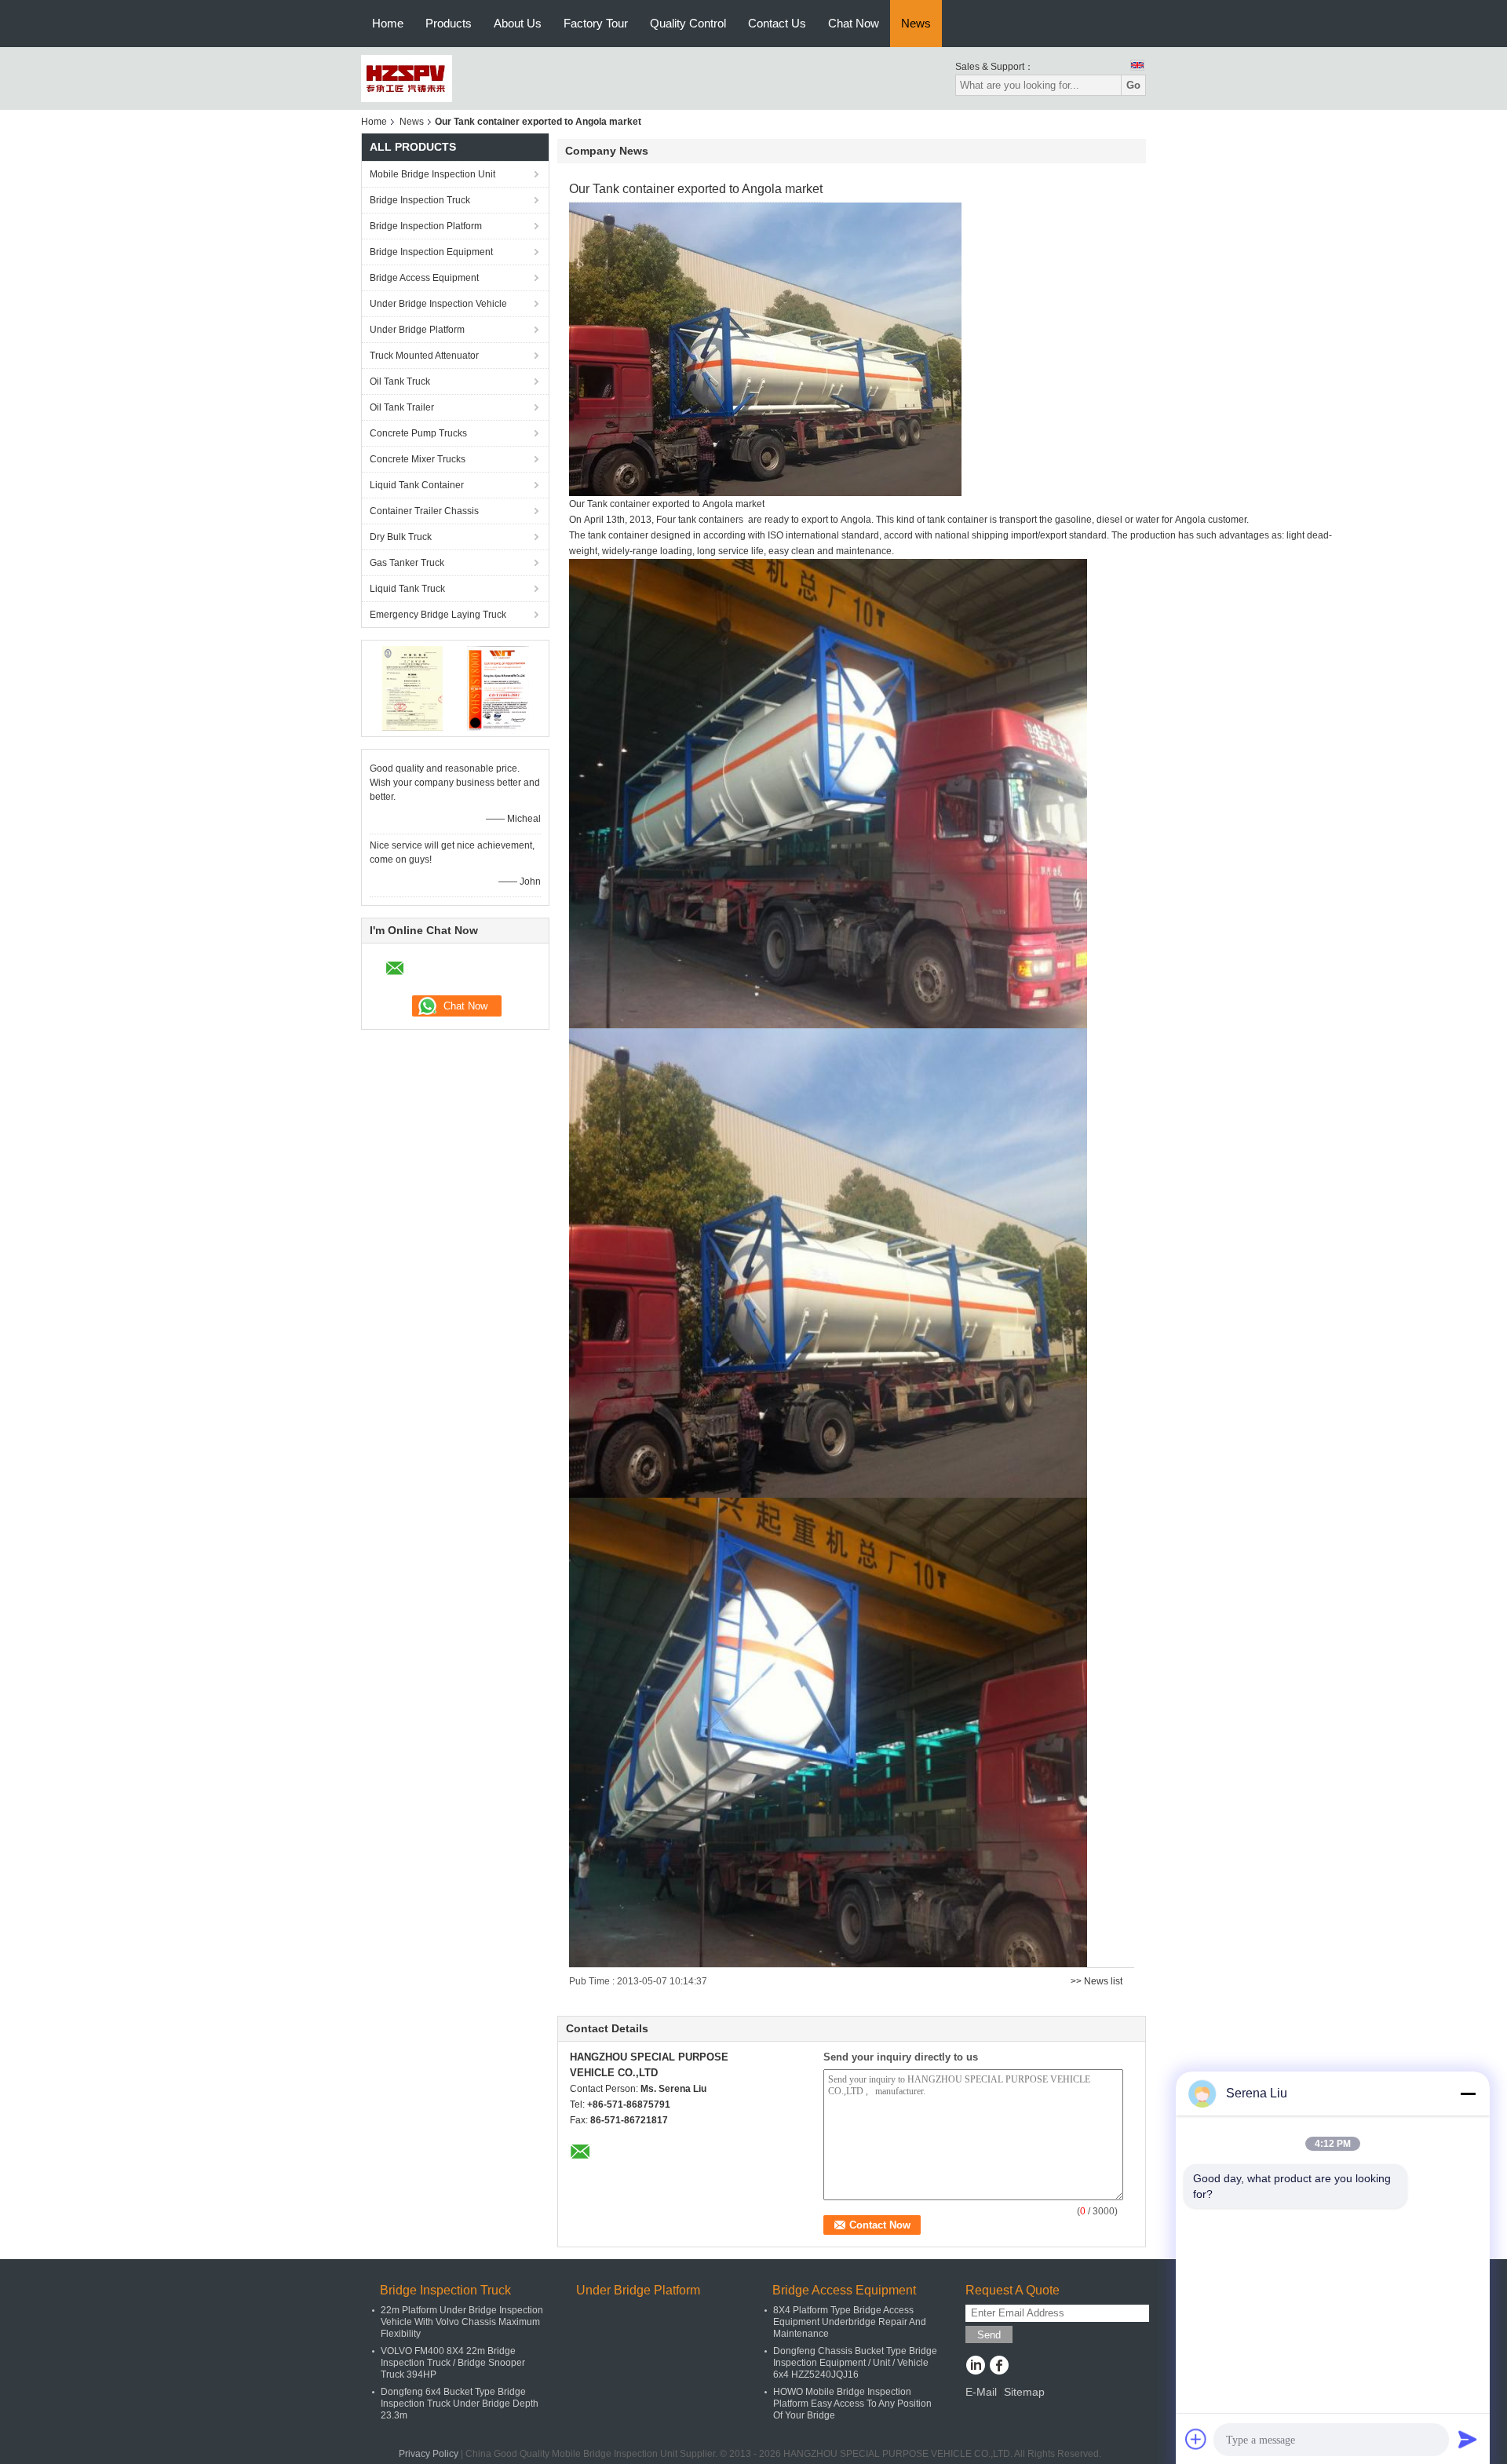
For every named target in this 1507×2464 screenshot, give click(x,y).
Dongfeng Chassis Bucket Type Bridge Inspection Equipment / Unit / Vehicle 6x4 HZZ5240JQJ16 (855, 2363)
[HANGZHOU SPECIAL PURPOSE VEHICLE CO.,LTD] (407, 78)
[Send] (1468, 2439)
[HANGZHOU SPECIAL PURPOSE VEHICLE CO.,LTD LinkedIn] (975, 2367)
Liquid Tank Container (417, 485)
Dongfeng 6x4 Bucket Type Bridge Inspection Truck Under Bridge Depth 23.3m (460, 2404)
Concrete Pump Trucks (418, 433)
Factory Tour (596, 23)
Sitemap (1024, 2392)
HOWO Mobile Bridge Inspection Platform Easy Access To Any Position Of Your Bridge (852, 2404)
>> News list (1096, 1981)
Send (989, 2335)
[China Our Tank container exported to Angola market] (765, 349)
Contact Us (777, 23)
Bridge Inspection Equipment (431, 252)
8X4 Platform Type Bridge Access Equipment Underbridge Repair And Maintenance (850, 2322)
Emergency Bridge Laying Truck (438, 615)
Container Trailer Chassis (424, 511)
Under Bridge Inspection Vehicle (438, 304)
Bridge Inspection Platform (426, 226)
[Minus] (1468, 2093)
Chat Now (854, 23)
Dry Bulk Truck (401, 537)
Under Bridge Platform (417, 330)
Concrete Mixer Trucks (418, 459)
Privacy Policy (429, 2454)
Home (388, 23)
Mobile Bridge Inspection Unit (432, 174)
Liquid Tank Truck (407, 589)
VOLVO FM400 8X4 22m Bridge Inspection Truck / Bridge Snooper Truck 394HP (453, 2363)
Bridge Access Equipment (424, 278)
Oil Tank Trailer (402, 407)
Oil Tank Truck (400, 381)
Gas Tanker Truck (407, 563)
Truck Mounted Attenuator (424, 356)
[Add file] (1196, 2439)
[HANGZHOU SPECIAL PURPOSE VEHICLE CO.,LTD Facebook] (999, 2367)
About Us (518, 23)
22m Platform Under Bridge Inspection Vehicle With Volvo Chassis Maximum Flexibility (462, 2322)
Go (1133, 85)
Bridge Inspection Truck (420, 200)
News (916, 23)
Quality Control (688, 23)
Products (449, 23)
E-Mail (981, 2392)
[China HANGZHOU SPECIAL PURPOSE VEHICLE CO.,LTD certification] (412, 688)
